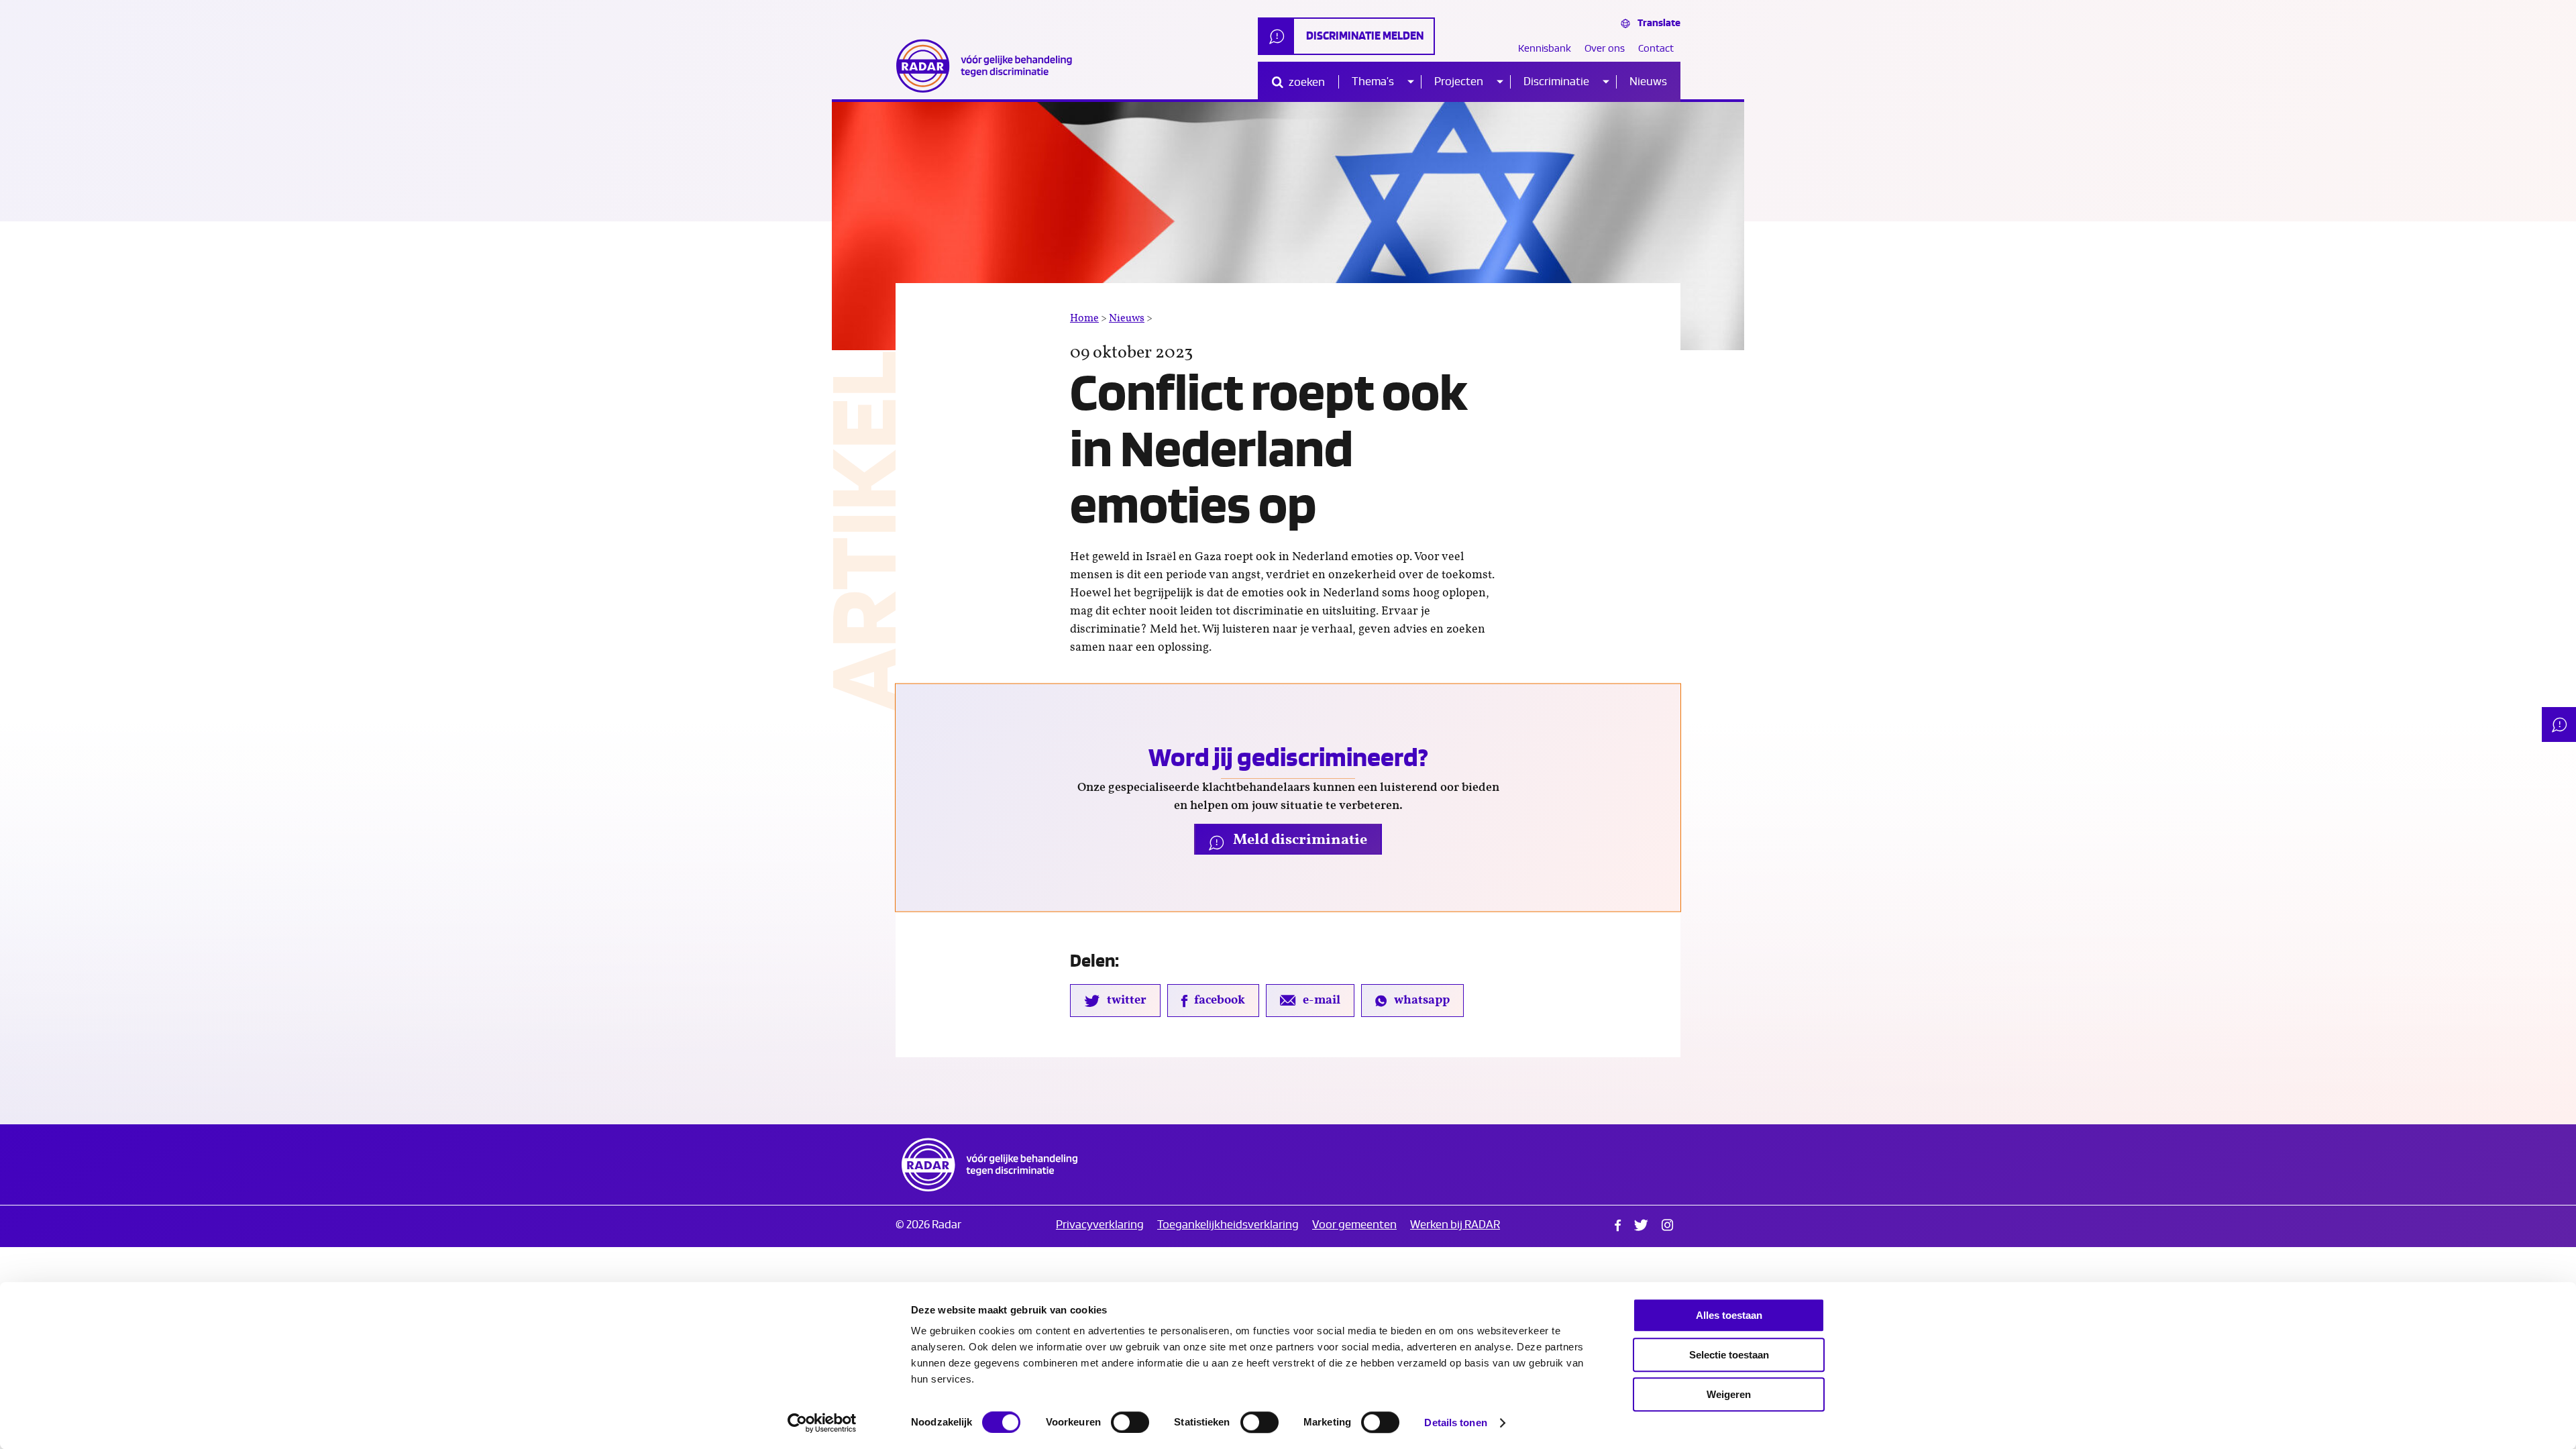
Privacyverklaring (1100, 1225)
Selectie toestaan (1729, 1355)
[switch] (1130, 1422)
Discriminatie (1556, 82)
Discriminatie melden (1365, 36)
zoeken (1306, 82)
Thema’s (1373, 82)
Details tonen (1455, 1423)
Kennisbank (1545, 49)
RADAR (989, 1165)
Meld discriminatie (1299, 839)
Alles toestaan (1729, 1315)
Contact (1656, 49)
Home (1084, 318)
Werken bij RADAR (1455, 1225)
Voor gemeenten (1354, 1225)
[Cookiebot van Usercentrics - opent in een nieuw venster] (822, 1423)
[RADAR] (989, 66)
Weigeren (1729, 1394)
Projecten (1459, 82)
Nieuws (1648, 82)
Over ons (1605, 49)
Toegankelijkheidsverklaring (1228, 1225)
